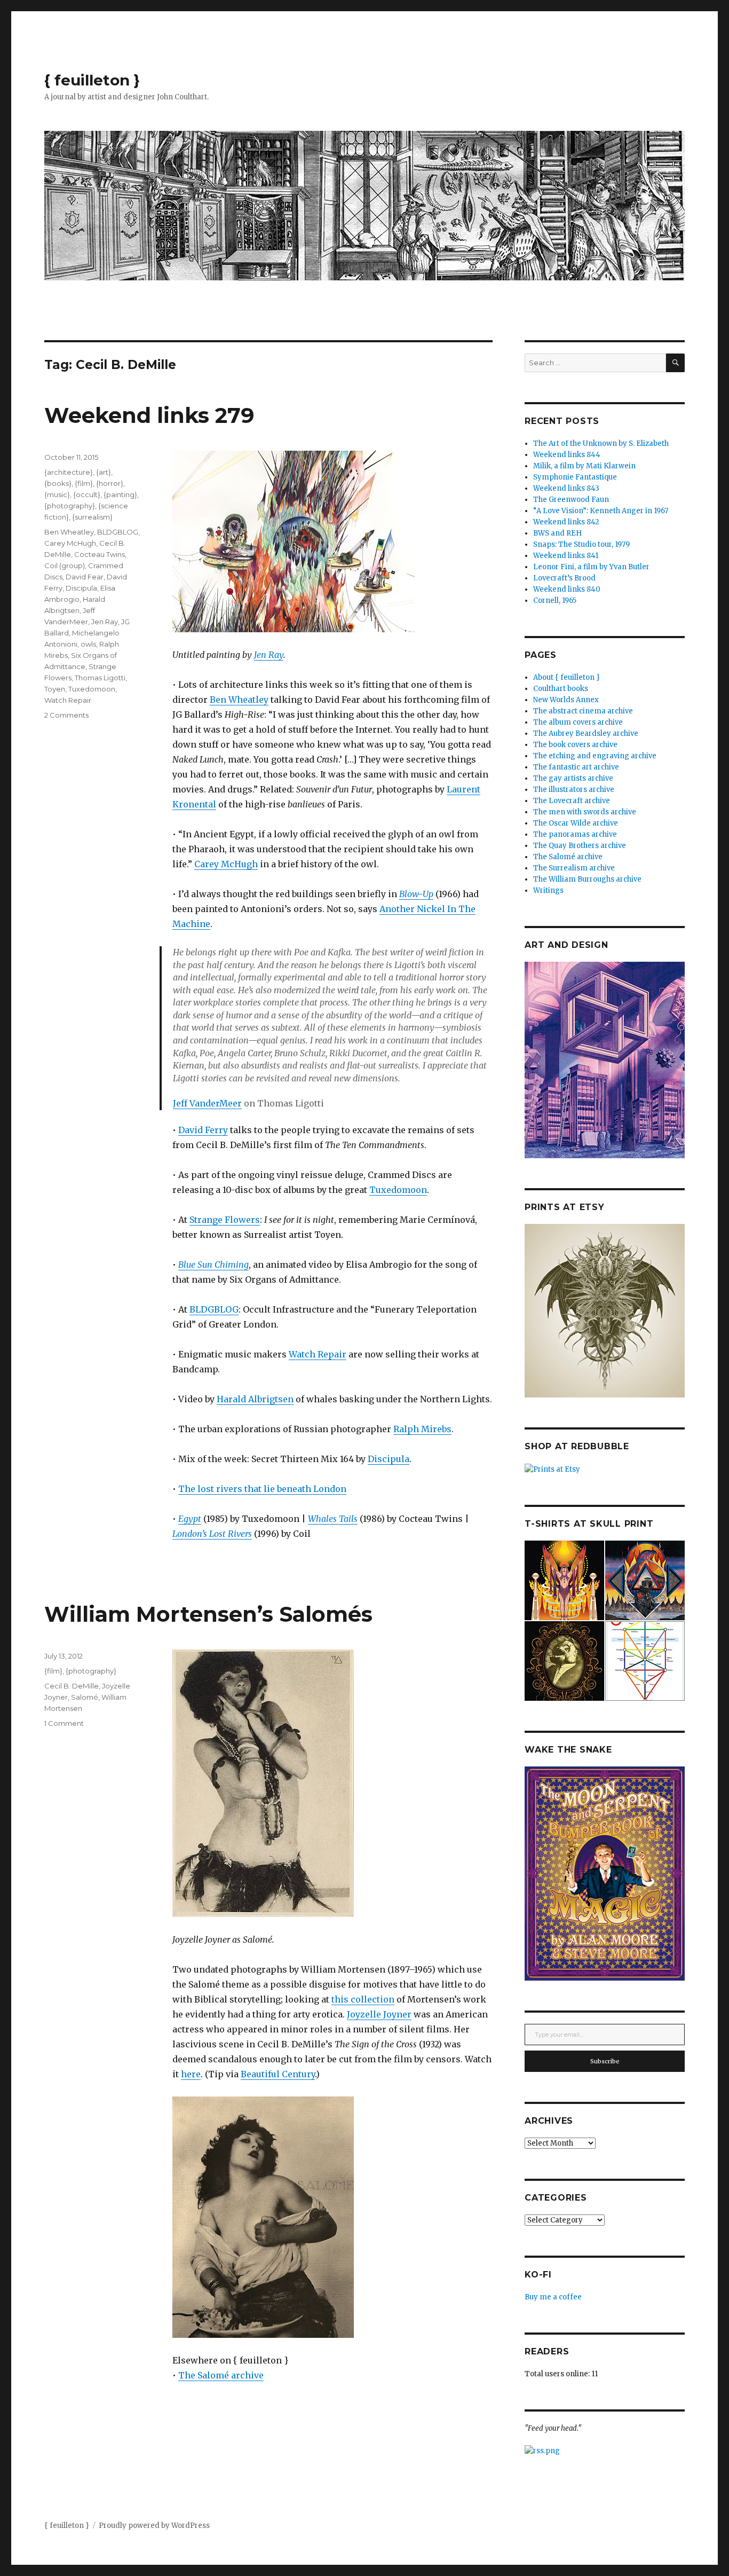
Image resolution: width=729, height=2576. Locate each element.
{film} (84, 483)
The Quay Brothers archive (580, 846)
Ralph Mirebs (422, 1429)
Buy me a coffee (553, 2297)
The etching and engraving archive (595, 756)
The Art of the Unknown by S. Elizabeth (601, 443)
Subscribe (605, 2061)
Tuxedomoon (398, 1190)
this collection (363, 1999)
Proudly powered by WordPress (154, 2526)
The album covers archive (578, 722)
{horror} (110, 483)
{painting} (120, 494)
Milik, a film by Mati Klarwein (584, 466)
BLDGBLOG (214, 1309)
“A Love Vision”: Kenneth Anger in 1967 (601, 511)
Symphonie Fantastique (575, 477)
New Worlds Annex (566, 700)
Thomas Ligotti (100, 678)
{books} (58, 483)
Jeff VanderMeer (207, 1103)
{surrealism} (92, 517)
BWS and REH (557, 533)
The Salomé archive (221, 2375)
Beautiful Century (278, 2074)
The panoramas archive (575, 834)
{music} (57, 494)
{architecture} (69, 472)
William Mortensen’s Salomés (208, 1614)
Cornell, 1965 (555, 600)
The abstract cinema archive (583, 711)
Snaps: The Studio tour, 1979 (581, 544)
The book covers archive (575, 745)
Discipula (389, 1459)
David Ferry (203, 1130)
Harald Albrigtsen (255, 1399)
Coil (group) (65, 566)
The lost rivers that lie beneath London (262, 1489)
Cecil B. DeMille (72, 1686)
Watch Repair (318, 1354)
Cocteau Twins (100, 554)
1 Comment (64, 1723)
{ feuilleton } (92, 80)
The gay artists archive (573, 778)
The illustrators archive (574, 790)
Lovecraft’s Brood (564, 578)
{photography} (70, 506)
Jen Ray (269, 655)
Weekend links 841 (566, 556)
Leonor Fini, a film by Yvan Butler (591, 567)
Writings (548, 890)
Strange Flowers (225, 1220)
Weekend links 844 (567, 455)
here (191, 2074)
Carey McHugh (226, 864)
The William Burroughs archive (587, 879)
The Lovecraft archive (572, 801)
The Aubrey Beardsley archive (586, 733)
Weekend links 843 (566, 488)
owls (88, 644)
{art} (104, 472)
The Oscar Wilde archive (576, 823)
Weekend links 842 (566, 522)
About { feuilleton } (566, 677)
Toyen (55, 689)
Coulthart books (561, 689)
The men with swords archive (585, 812)
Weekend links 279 (149, 415)
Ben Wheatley (239, 700)
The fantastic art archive (576, 767)
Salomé (85, 1697)
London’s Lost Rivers (212, 1534)
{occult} (87, 494)
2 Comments (66, 715)
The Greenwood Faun (571, 500)
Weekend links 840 (567, 589)
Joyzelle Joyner (379, 2014)
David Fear (85, 577)
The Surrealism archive (574, 868)
